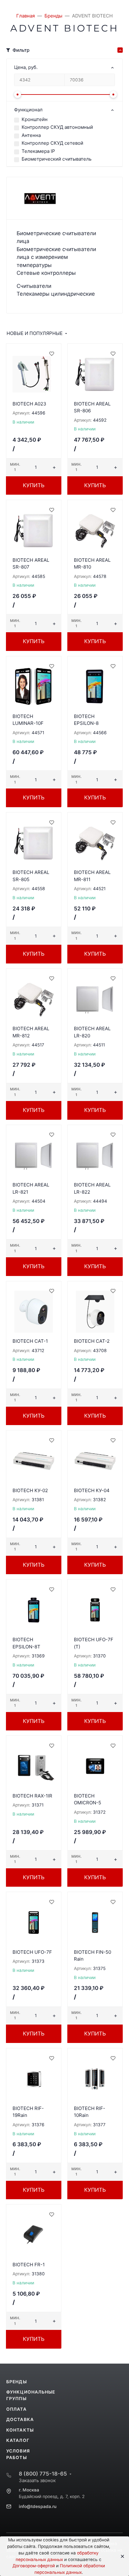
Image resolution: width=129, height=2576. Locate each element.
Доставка (20, 2419)
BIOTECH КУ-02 (30, 1490)
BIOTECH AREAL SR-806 (92, 407)
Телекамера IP (38, 151)
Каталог (18, 2440)
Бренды (17, 2382)
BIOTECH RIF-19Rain (28, 2112)
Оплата (16, 2409)
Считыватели (34, 286)
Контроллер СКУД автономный (57, 127)
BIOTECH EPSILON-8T (26, 1643)
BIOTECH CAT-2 (92, 1341)
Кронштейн (35, 119)
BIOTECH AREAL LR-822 (92, 1188)
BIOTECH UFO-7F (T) (94, 1643)
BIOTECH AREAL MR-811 (92, 876)
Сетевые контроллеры (46, 273)
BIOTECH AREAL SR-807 (31, 564)
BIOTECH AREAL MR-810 (92, 564)
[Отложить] (51, 353)
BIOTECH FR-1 (29, 2265)
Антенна (31, 135)
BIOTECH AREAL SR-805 (31, 876)
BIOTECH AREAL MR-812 (31, 1032)
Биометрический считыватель (57, 159)
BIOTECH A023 (29, 404)
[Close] (120, 2556)
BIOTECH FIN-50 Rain (93, 1956)
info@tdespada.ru (38, 2506)
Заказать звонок (37, 2480)
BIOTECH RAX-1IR (32, 1796)
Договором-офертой (34, 2566)
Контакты (20, 2430)
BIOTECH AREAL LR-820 (92, 1032)
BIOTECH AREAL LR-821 (31, 1188)
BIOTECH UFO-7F (32, 1952)
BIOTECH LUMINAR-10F (28, 720)
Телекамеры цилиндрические (56, 294)
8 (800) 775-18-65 (43, 2474)
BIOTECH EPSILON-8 (86, 720)
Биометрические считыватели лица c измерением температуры (56, 257)
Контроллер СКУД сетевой (52, 143)
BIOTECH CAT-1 (30, 1341)
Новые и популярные (35, 333)
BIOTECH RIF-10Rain (90, 2112)
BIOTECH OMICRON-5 (88, 1799)
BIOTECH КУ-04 (92, 1490)
